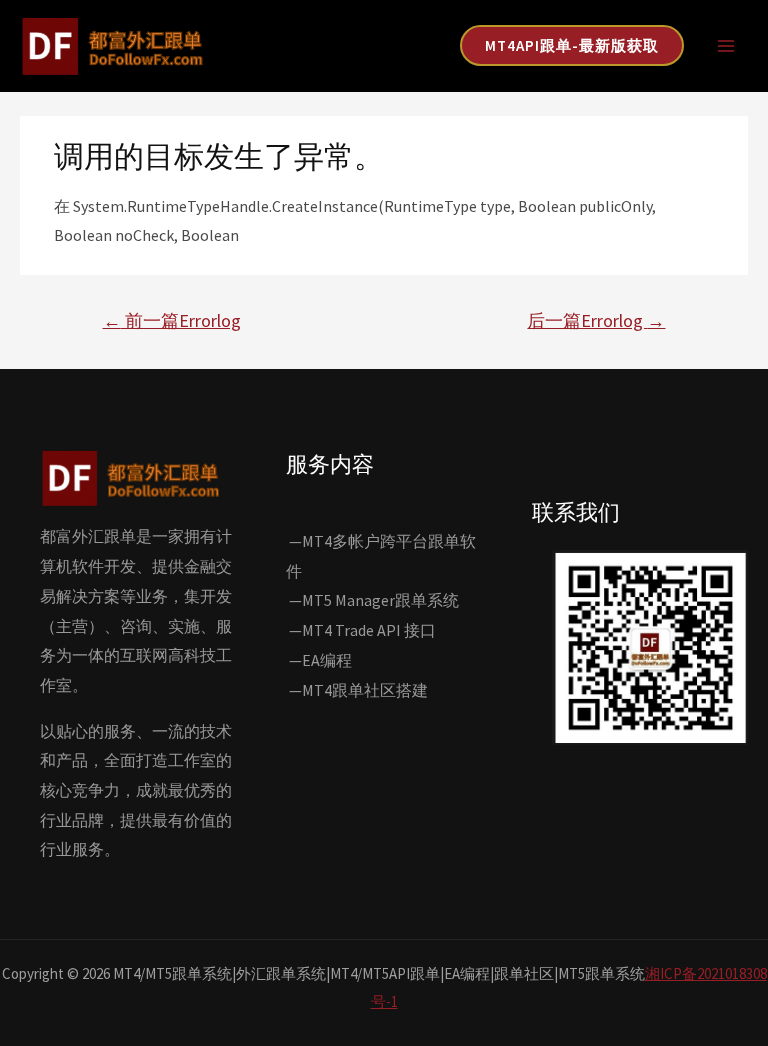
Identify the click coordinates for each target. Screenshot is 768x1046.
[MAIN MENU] (726, 46)
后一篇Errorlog (596, 320)
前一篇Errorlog (172, 320)
